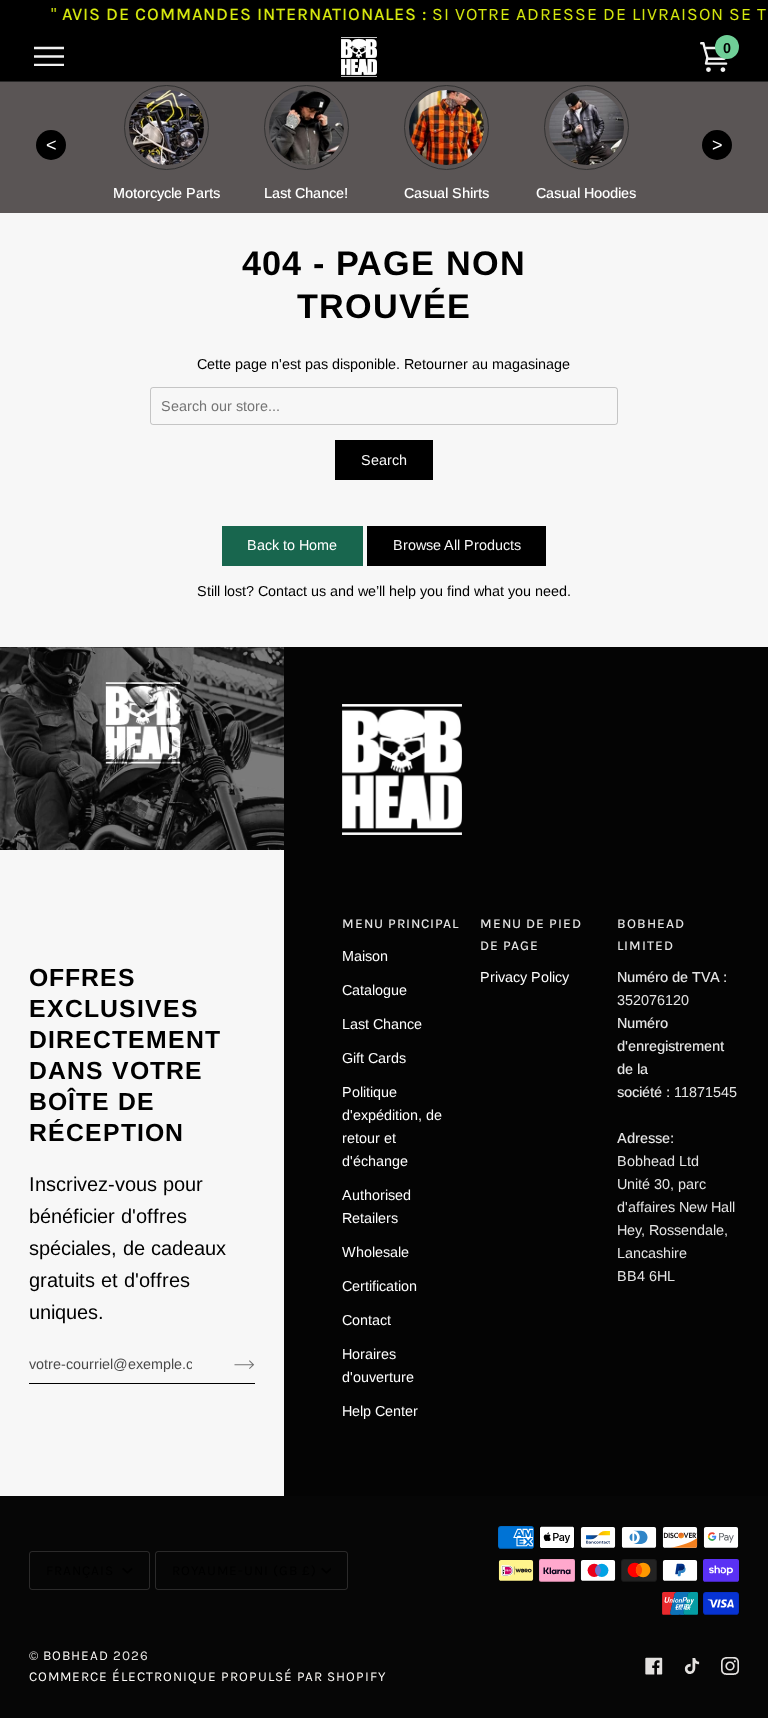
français (82, 1570)
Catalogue (374, 990)
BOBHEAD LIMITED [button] (651, 934)
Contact (366, 1320)
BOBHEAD (76, 1655)
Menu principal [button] (400, 923)
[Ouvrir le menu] (59, 57)
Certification (379, 1286)
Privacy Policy (524, 977)
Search (384, 460)
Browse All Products (457, 545)
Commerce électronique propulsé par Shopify (207, 1676)
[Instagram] (730, 1666)
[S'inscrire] (228, 1364)
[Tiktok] (692, 1666)
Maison (365, 956)
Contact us (292, 591)
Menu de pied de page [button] (531, 934)
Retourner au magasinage (487, 364)
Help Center (380, 1411)
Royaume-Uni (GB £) (244, 1570)
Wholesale (375, 1252)
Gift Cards (374, 1058)
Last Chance (382, 1024)
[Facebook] (654, 1666)
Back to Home (292, 545)
